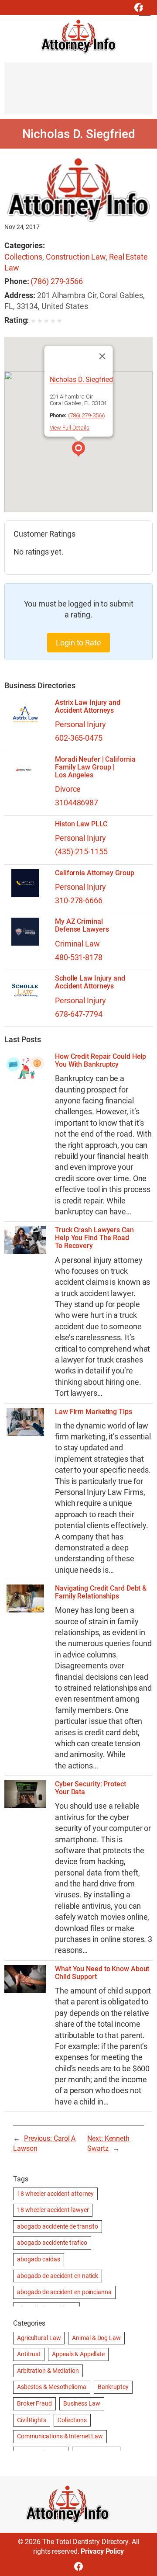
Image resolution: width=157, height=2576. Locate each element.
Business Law (82, 2403)
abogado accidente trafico (52, 2243)
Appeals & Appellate (78, 2354)
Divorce (68, 789)
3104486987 (77, 803)
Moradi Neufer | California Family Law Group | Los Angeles (95, 767)
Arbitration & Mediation (48, 2371)
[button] (78, 450)
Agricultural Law (39, 2338)
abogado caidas (39, 2259)
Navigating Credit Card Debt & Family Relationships (101, 1592)
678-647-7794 (79, 1014)
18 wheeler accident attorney (55, 2194)
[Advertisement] (78, 93)
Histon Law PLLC (81, 824)
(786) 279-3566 (57, 281)
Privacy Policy (102, 2551)
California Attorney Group (95, 873)
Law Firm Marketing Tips (94, 1412)
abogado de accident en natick (58, 2276)
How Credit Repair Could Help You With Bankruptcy (101, 1061)
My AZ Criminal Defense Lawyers (82, 926)
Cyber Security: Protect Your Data (90, 1788)
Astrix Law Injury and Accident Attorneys (88, 707)
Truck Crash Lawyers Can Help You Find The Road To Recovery (94, 1238)
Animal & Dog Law (96, 2338)
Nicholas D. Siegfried (81, 380)
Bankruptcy (113, 2387)
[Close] (102, 356)
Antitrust (29, 2354)
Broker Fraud (34, 2403)
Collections (23, 257)
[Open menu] (145, 10)
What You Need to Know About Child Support (102, 1973)
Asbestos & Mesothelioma (52, 2387)
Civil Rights (32, 2420)
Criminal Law (77, 944)
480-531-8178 (79, 957)
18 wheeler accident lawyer (53, 2210)
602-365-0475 (79, 738)
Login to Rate (78, 643)
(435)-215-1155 (81, 851)
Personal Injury (80, 724)
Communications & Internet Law (60, 2436)
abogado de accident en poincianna (64, 2292)
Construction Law (76, 257)
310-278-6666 (79, 900)
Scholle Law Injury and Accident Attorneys (90, 982)
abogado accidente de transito (58, 2226)
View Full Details (70, 428)
